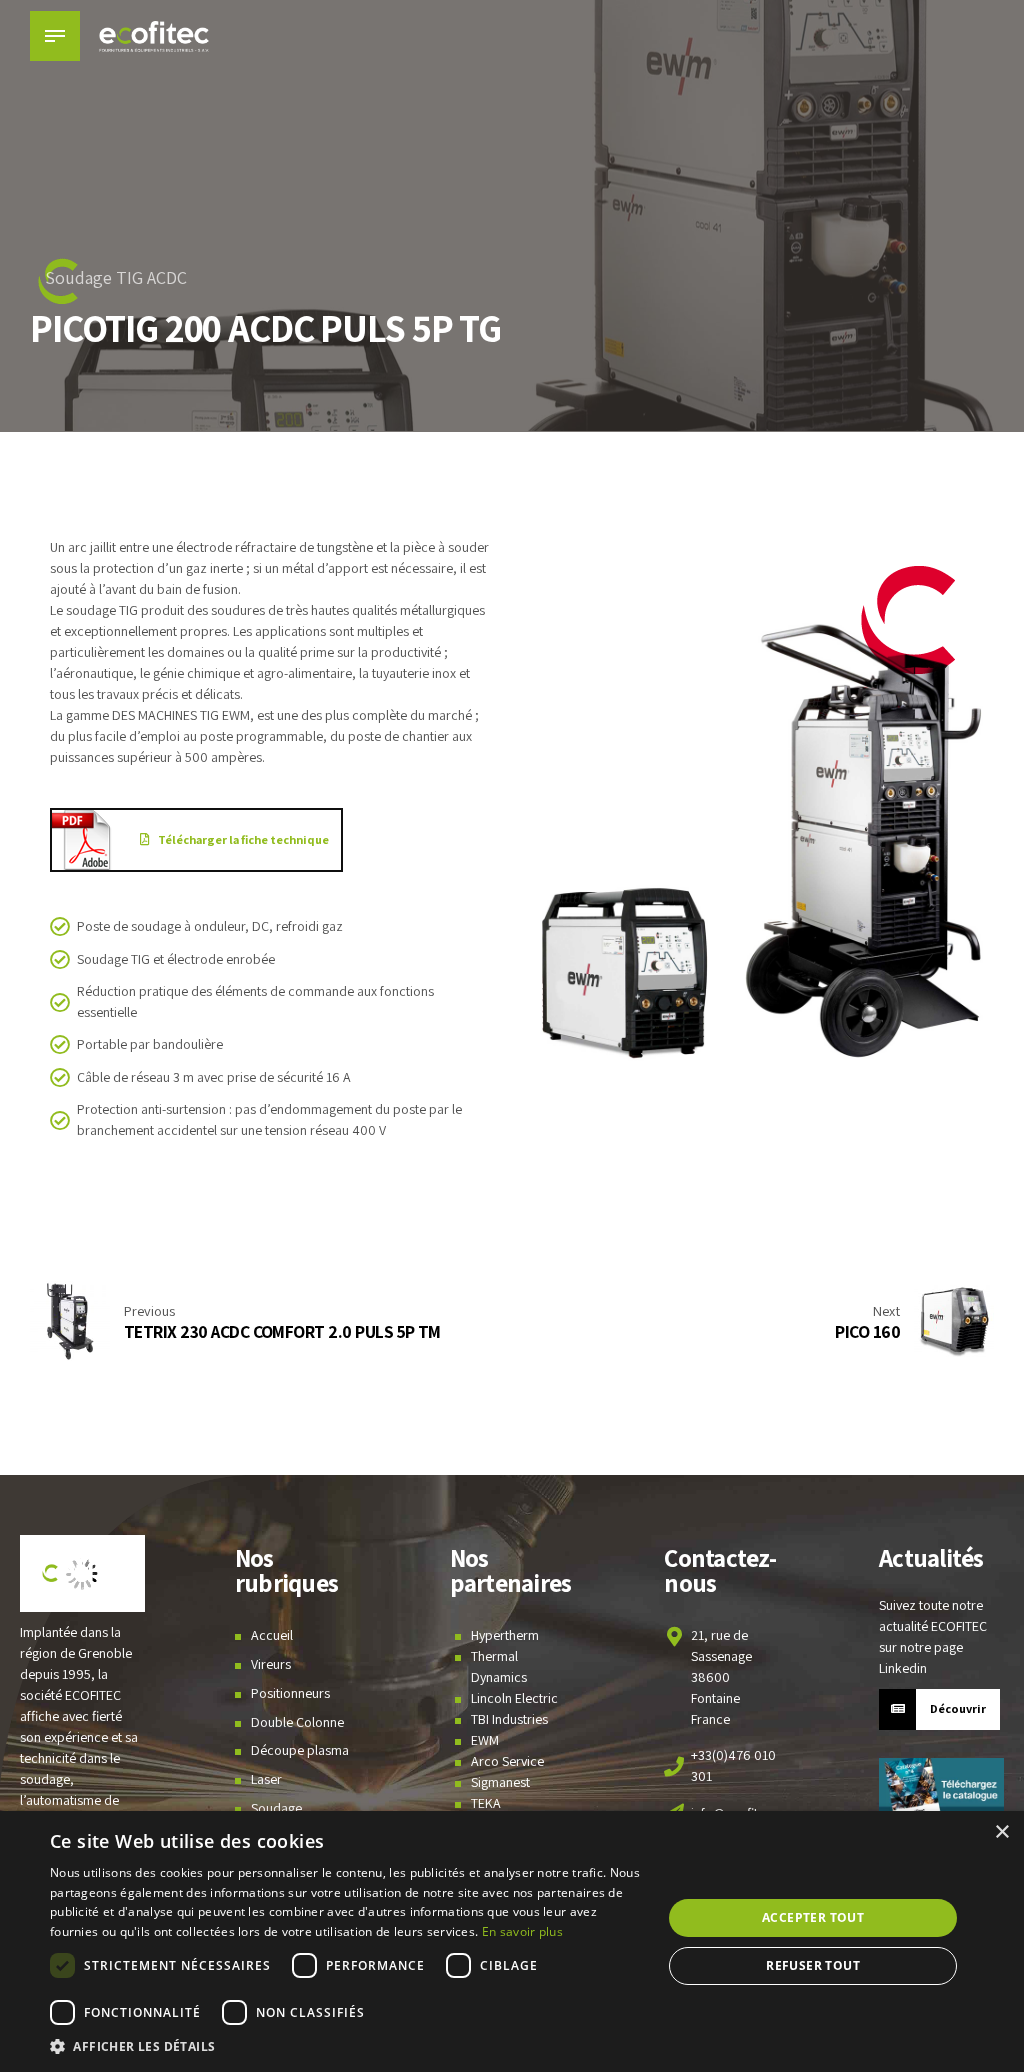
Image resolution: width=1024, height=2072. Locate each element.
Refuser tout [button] (813, 1965)
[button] (347, 2046)
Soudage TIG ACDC (116, 277)
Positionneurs (290, 1693)
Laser (266, 1779)
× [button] (1001, 1832)
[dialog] (512, 1941)
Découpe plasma (300, 1750)
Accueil (272, 1635)
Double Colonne (297, 1722)
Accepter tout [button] (813, 1917)
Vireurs (271, 1664)
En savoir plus (522, 1931)
